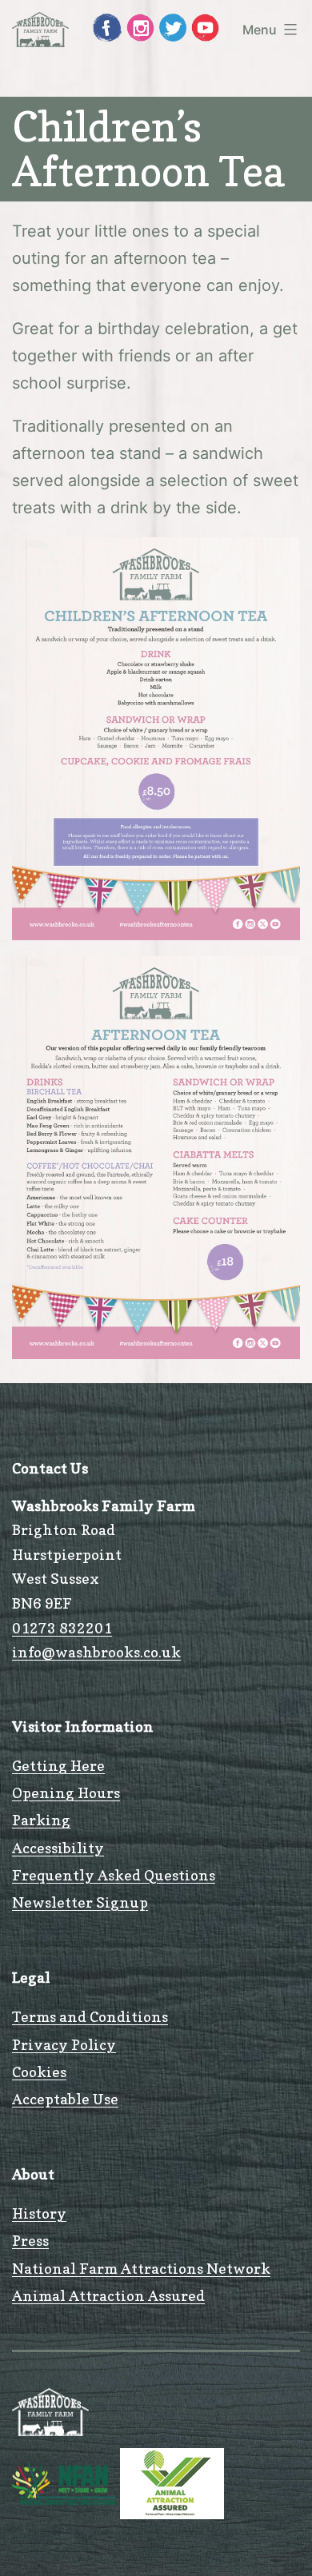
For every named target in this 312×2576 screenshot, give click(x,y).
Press (30, 2241)
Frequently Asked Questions (114, 1875)
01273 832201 (62, 1628)
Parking (41, 1820)
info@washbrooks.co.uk (96, 1652)
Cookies (39, 2072)
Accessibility (58, 1848)
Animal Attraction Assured (108, 2296)
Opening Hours (66, 1793)
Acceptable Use (65, 2099)
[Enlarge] (279, 558)
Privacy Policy (64, 2045)
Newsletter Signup (80, 1902)
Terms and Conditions (90, 2017)
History (39, 2213)
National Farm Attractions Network (141, 2269)
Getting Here (58, 1766)
